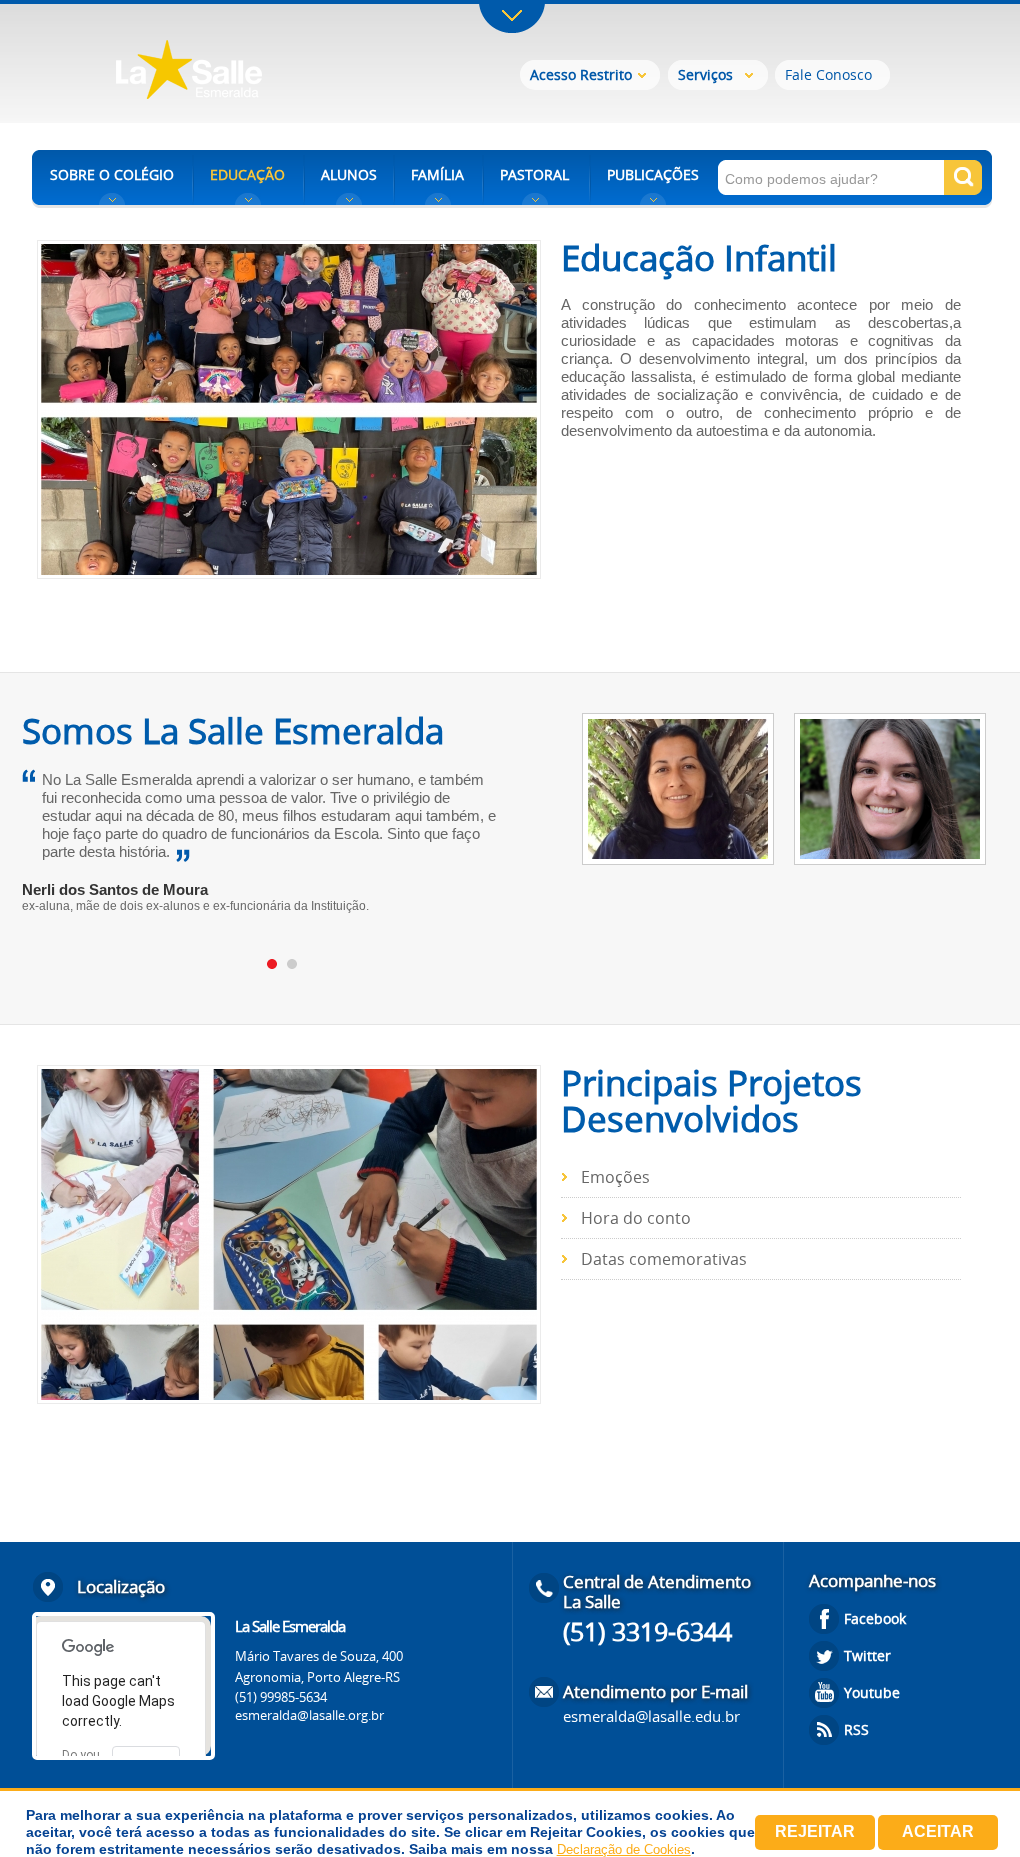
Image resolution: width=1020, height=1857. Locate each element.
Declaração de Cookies (624, 1849)
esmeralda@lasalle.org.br (309, 1715)
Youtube (872, 1692)
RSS (856, 1729)
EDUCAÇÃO (247, 174)
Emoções (615, 1177)
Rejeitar (815, 1831)
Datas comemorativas (664, 1259)
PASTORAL (534, 174)
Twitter (867, 1655)
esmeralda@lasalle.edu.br (651, 1716)
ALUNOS (349, 174)
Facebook (875, 1618)
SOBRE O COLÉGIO (112, 174)
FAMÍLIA (437, 174)
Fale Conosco (828, 74)
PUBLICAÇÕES (653, 174)
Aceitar (938, 1831)
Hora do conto (636, 1218)
